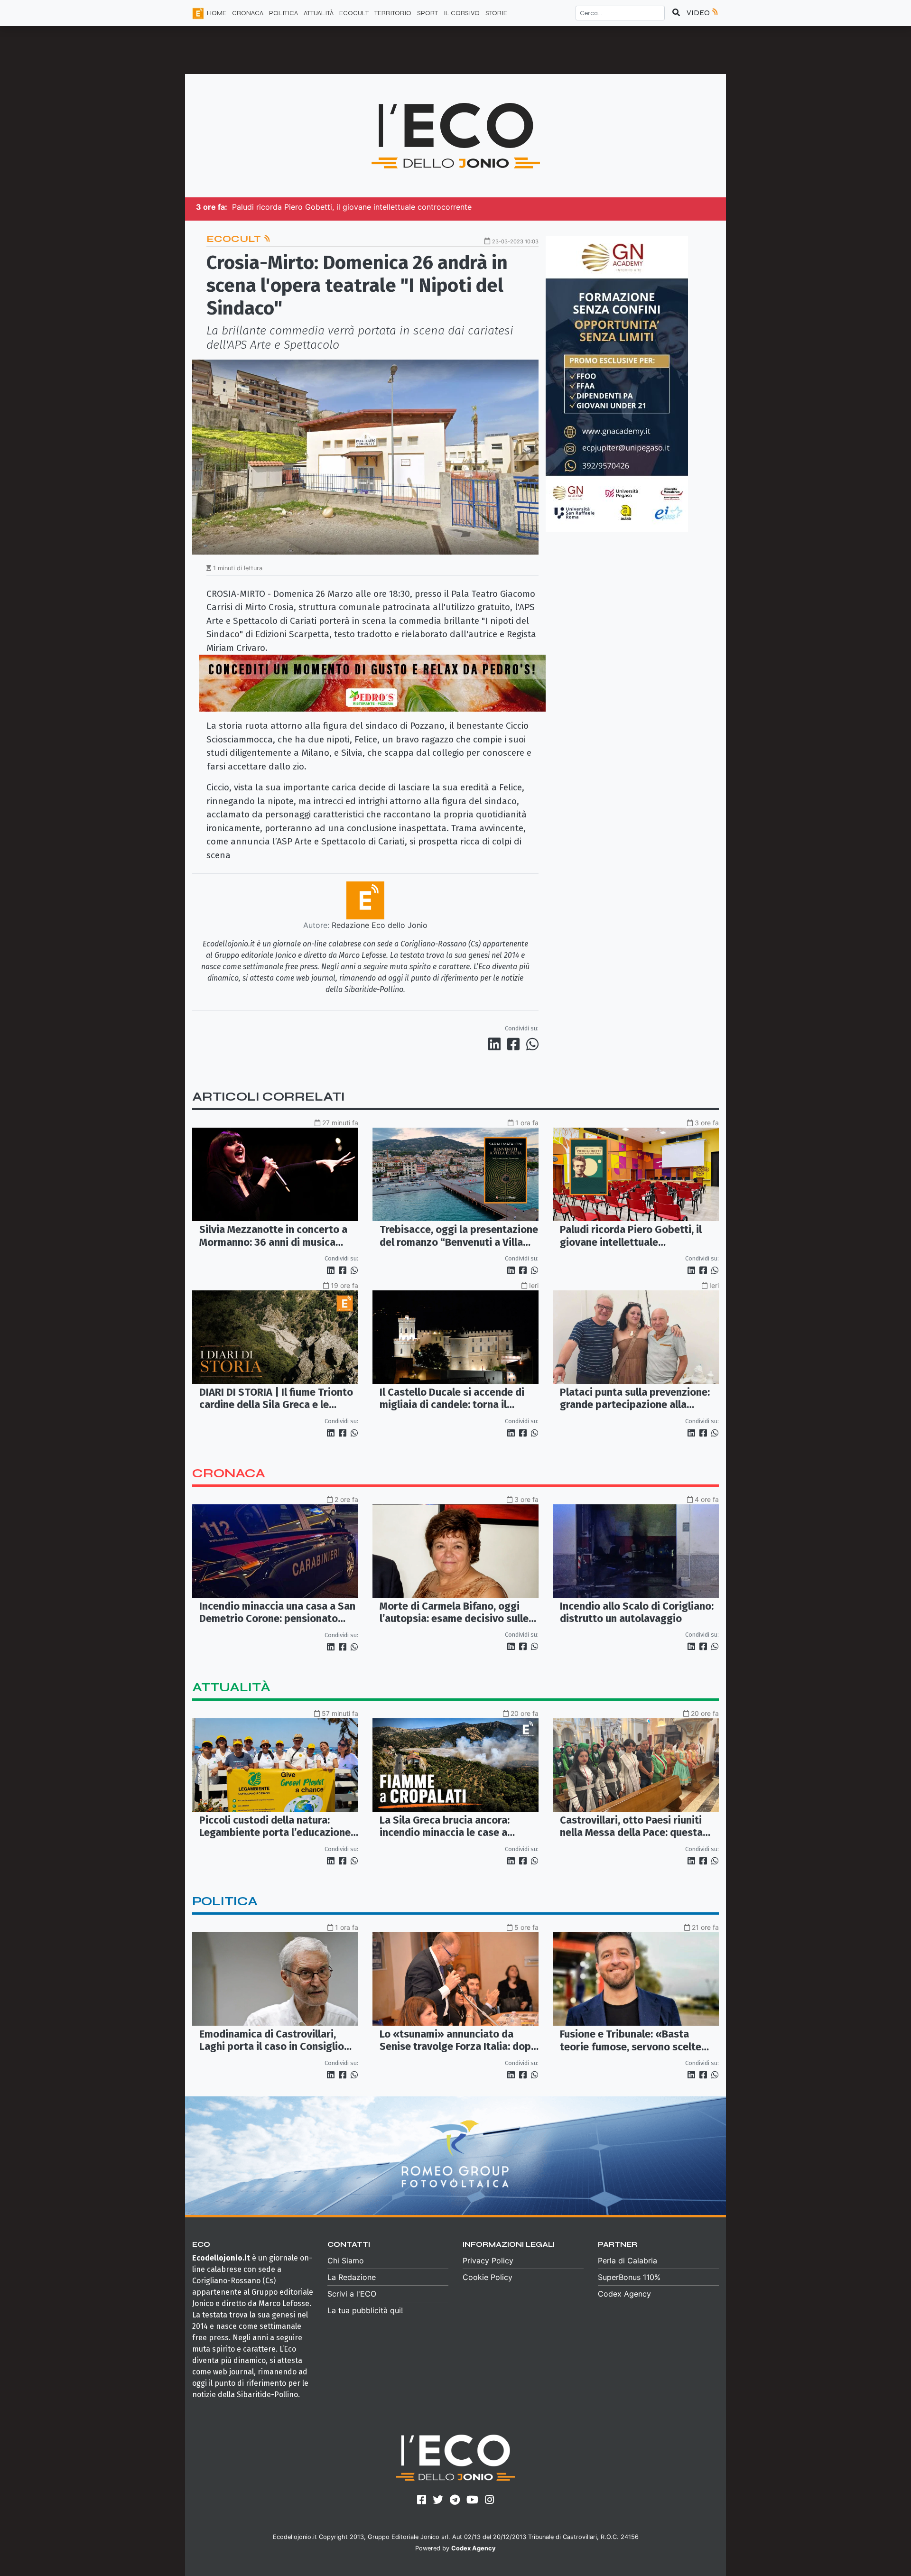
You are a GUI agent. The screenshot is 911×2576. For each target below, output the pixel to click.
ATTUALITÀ (319, 13)
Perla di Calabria (627, 2261)
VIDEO (699, 13)
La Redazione (352, 2277)
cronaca (229, 1473)
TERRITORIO (393, 13)
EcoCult (235, 239)
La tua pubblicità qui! (365, 2310)
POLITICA (284, 13)
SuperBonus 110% (629, 2277)
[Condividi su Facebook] (515, 1044)
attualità (231, 1687)
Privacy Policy (488, 2261)
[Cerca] (676, 13)
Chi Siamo (346, 2261)
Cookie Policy (488, 2277)
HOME (217, 13)
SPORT (428, 13)
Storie (496, 13)
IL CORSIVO (462, 13)
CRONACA (248, 13)
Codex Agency (624, 2294)
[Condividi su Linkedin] (496, 1044)
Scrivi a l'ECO (352, 2294)
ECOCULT (354, 13)
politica (225, 1901)
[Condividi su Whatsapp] (532, 1044)
